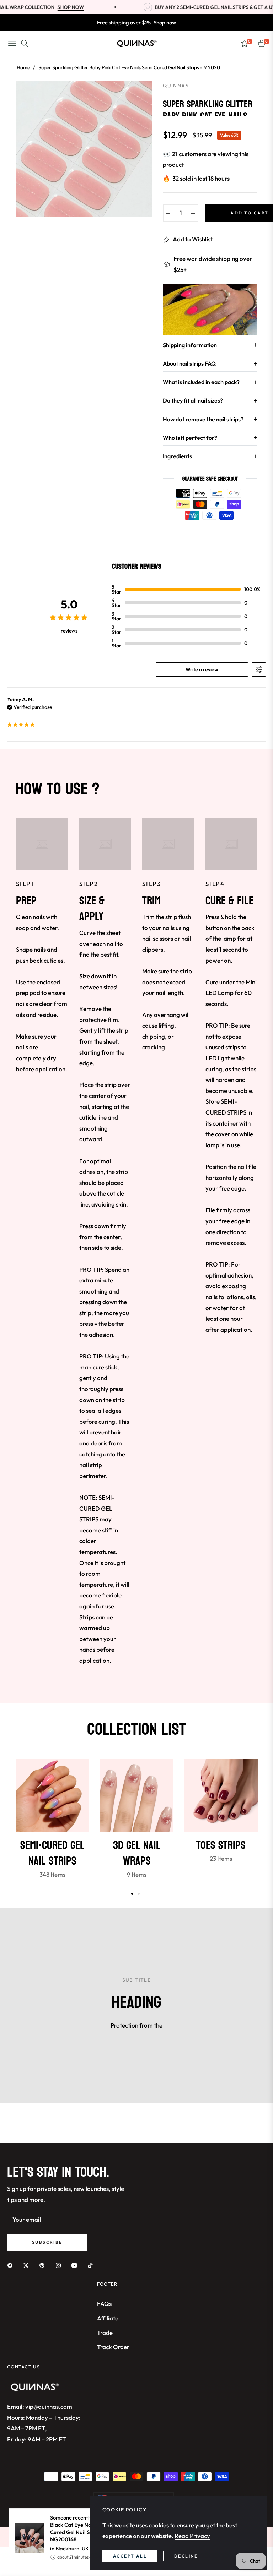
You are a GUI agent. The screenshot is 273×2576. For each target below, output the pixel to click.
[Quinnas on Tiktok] (92, 2265)
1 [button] (132, 1894)
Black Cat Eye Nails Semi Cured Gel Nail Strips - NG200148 (80, 2532)
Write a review (202, 669)
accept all (130, 2556)
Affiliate (108, 2318)
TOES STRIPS (221, 1845)
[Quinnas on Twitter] (28, 2265)
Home (23, 67)
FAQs (104, 2304)
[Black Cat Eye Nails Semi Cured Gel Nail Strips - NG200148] (27, 2538)
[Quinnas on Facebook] (12, 2265)
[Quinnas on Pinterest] (44, 2265)
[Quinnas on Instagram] (60, 2265)
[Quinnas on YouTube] (76, 2265)
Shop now (165, 23)
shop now (39, 7)
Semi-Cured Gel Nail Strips (52, 1853)
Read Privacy (192, 2536)
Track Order (113, 2347)
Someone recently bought (80, 2528)
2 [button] (139, 1894)
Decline (186, 2556)
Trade (105, 2333)
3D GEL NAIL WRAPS (137, 1853)
